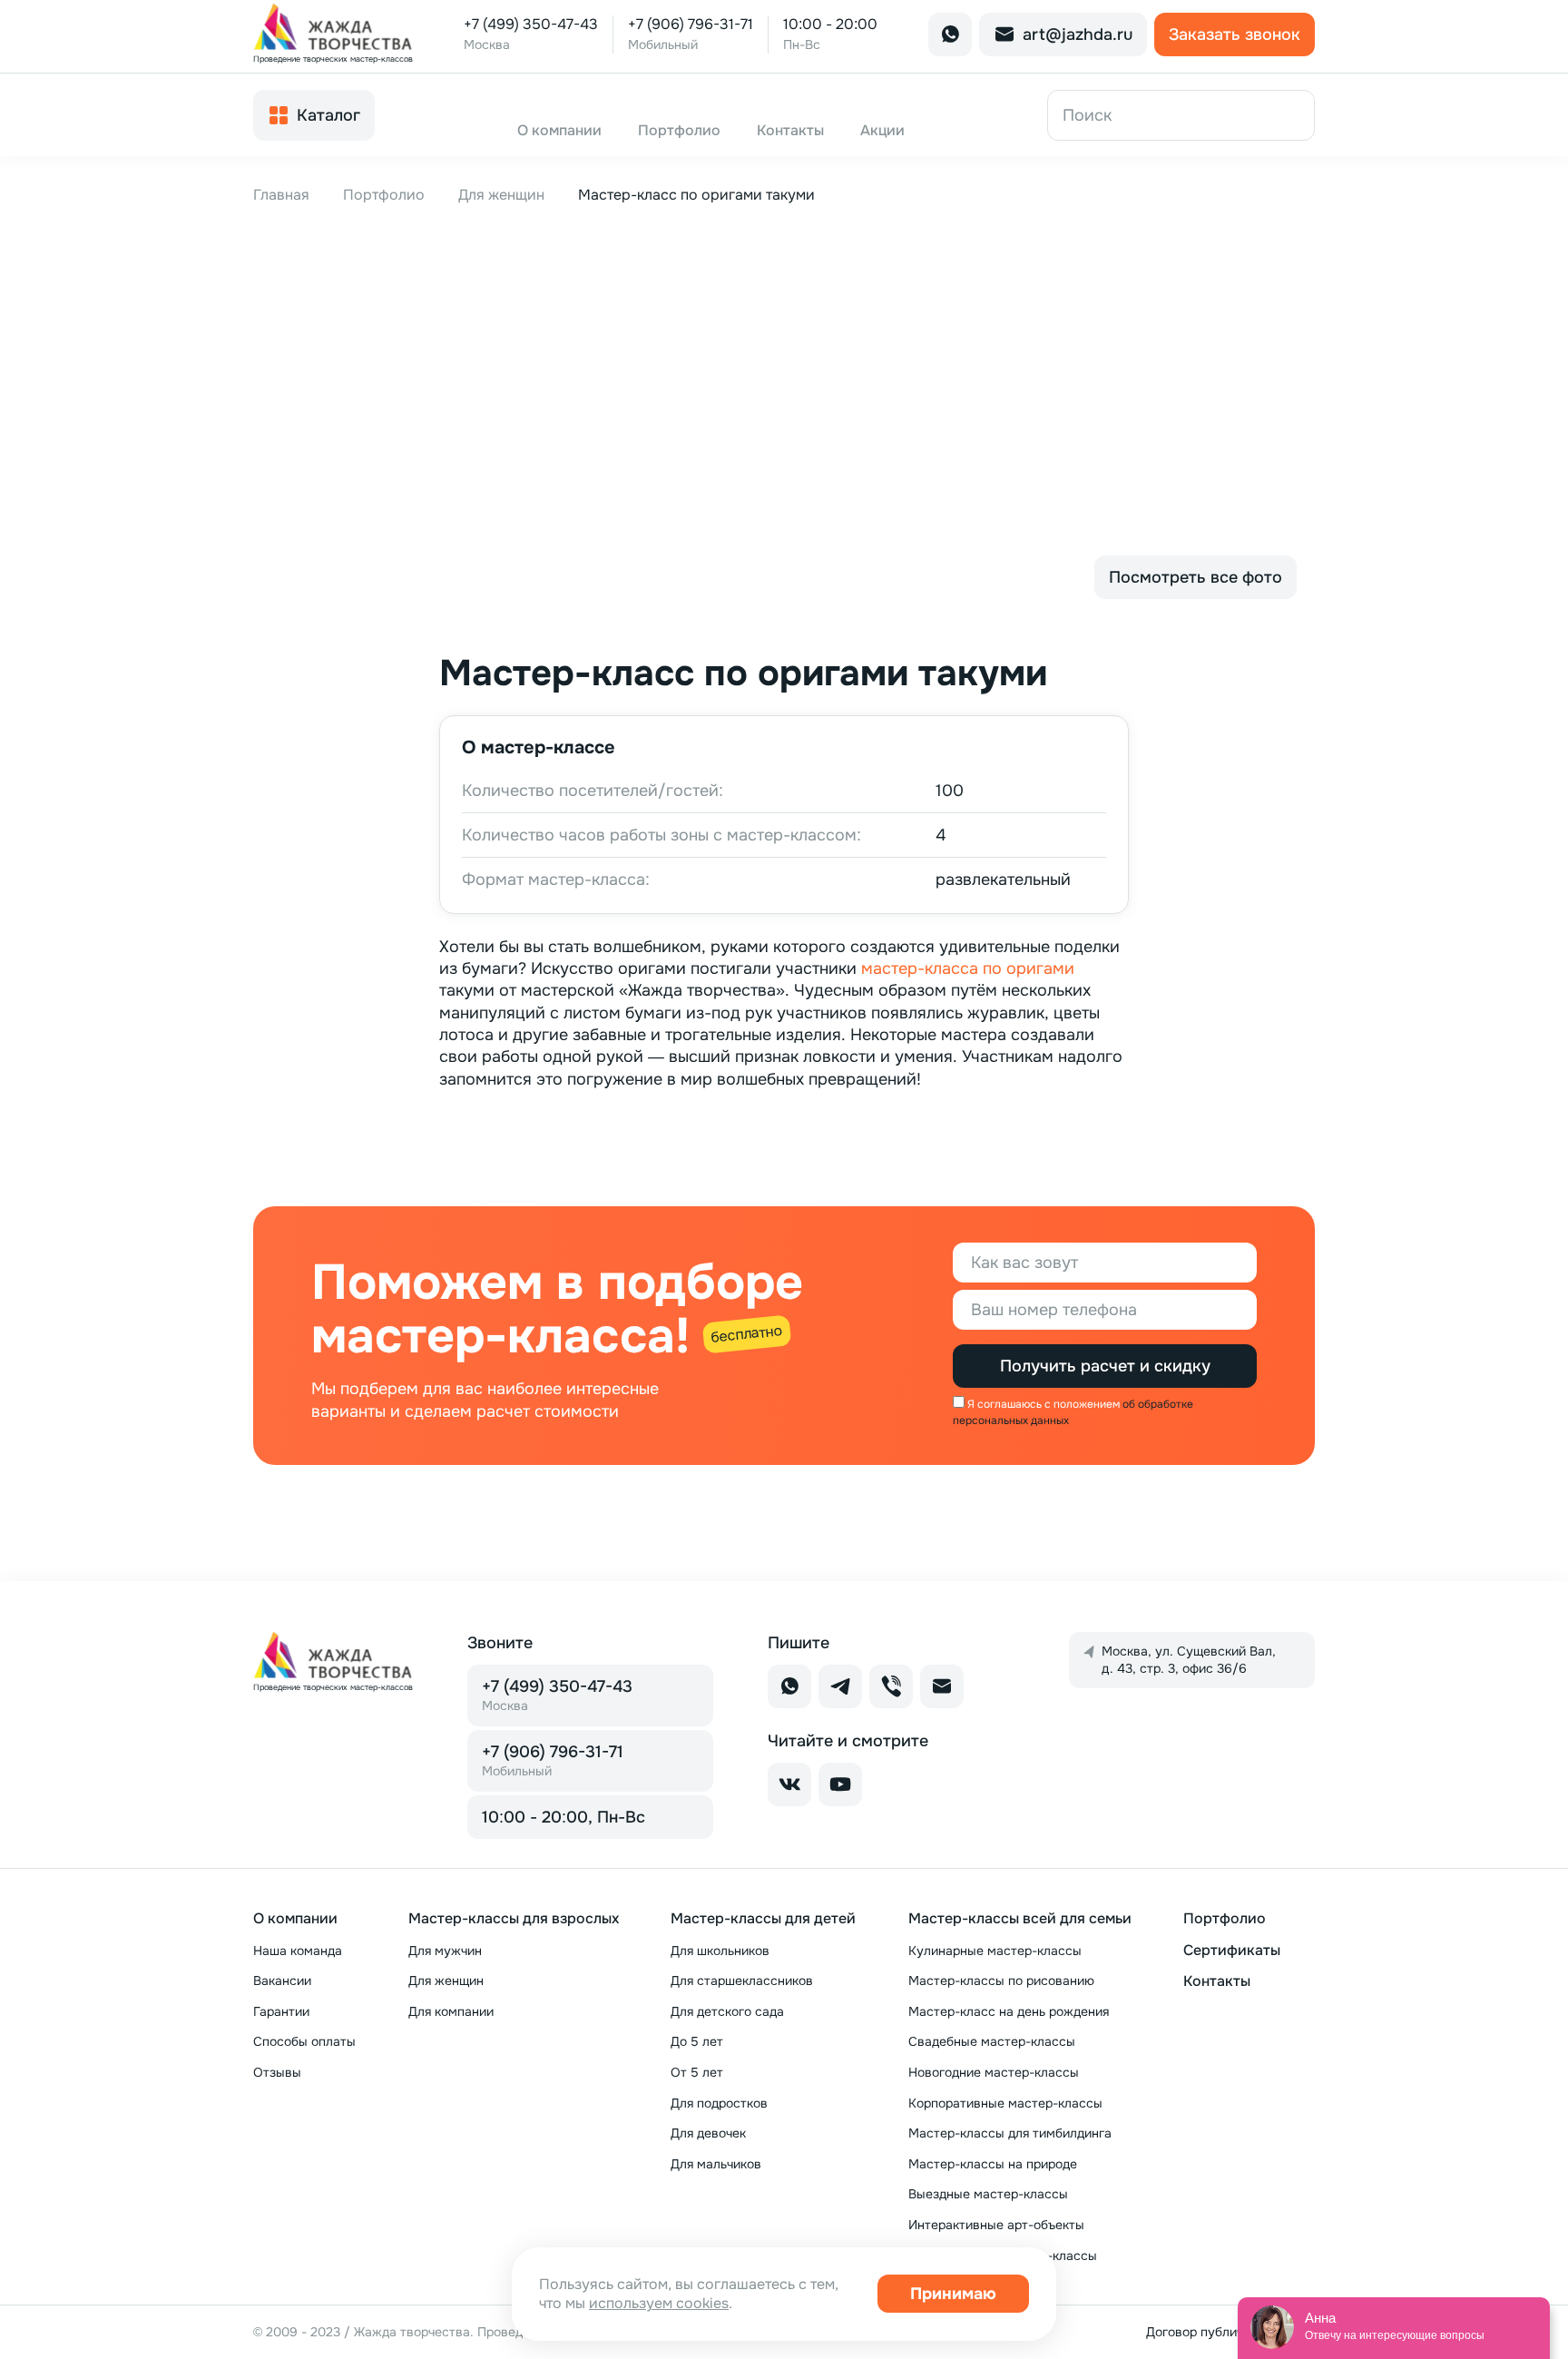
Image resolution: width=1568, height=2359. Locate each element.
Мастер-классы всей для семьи (1020, 1918)
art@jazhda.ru (1078, 34)
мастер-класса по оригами (968, 968)
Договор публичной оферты (1230, 2332)
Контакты (1217, 1981)
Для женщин (501, 195)
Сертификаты (1232, 1950)
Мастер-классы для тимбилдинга (1010, 2133)
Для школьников (720, 1951)
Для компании (451, 2011)
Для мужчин (445, 1951)
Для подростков (719, 2103)
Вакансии (282, 1981)
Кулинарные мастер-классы (995, 1951)
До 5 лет (697, 2041)
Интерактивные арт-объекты (996, 2225)
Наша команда (298, 1951)
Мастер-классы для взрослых (514, 1918)
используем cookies (659, 2303)
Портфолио (384, 195)
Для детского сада (727, 2011)
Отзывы (277, 2072)
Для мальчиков (716, 2164)
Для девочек (708, 2133)
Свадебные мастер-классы (992, 2041)
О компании (295, 1918)
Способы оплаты (304, 2041)
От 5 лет (697, 2072)
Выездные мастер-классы (988, 2194)
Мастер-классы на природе (993, 2164)
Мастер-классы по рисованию (1001, 1981)
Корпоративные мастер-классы (1005, 2103)
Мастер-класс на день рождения (1009, 2011)
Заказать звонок (1235, 34)
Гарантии (281, 2011)
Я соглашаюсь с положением (1044, 1404)
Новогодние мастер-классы (994, 2072)
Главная (281, 195)
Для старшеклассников (742, 1981)
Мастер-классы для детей (763, 1918)
